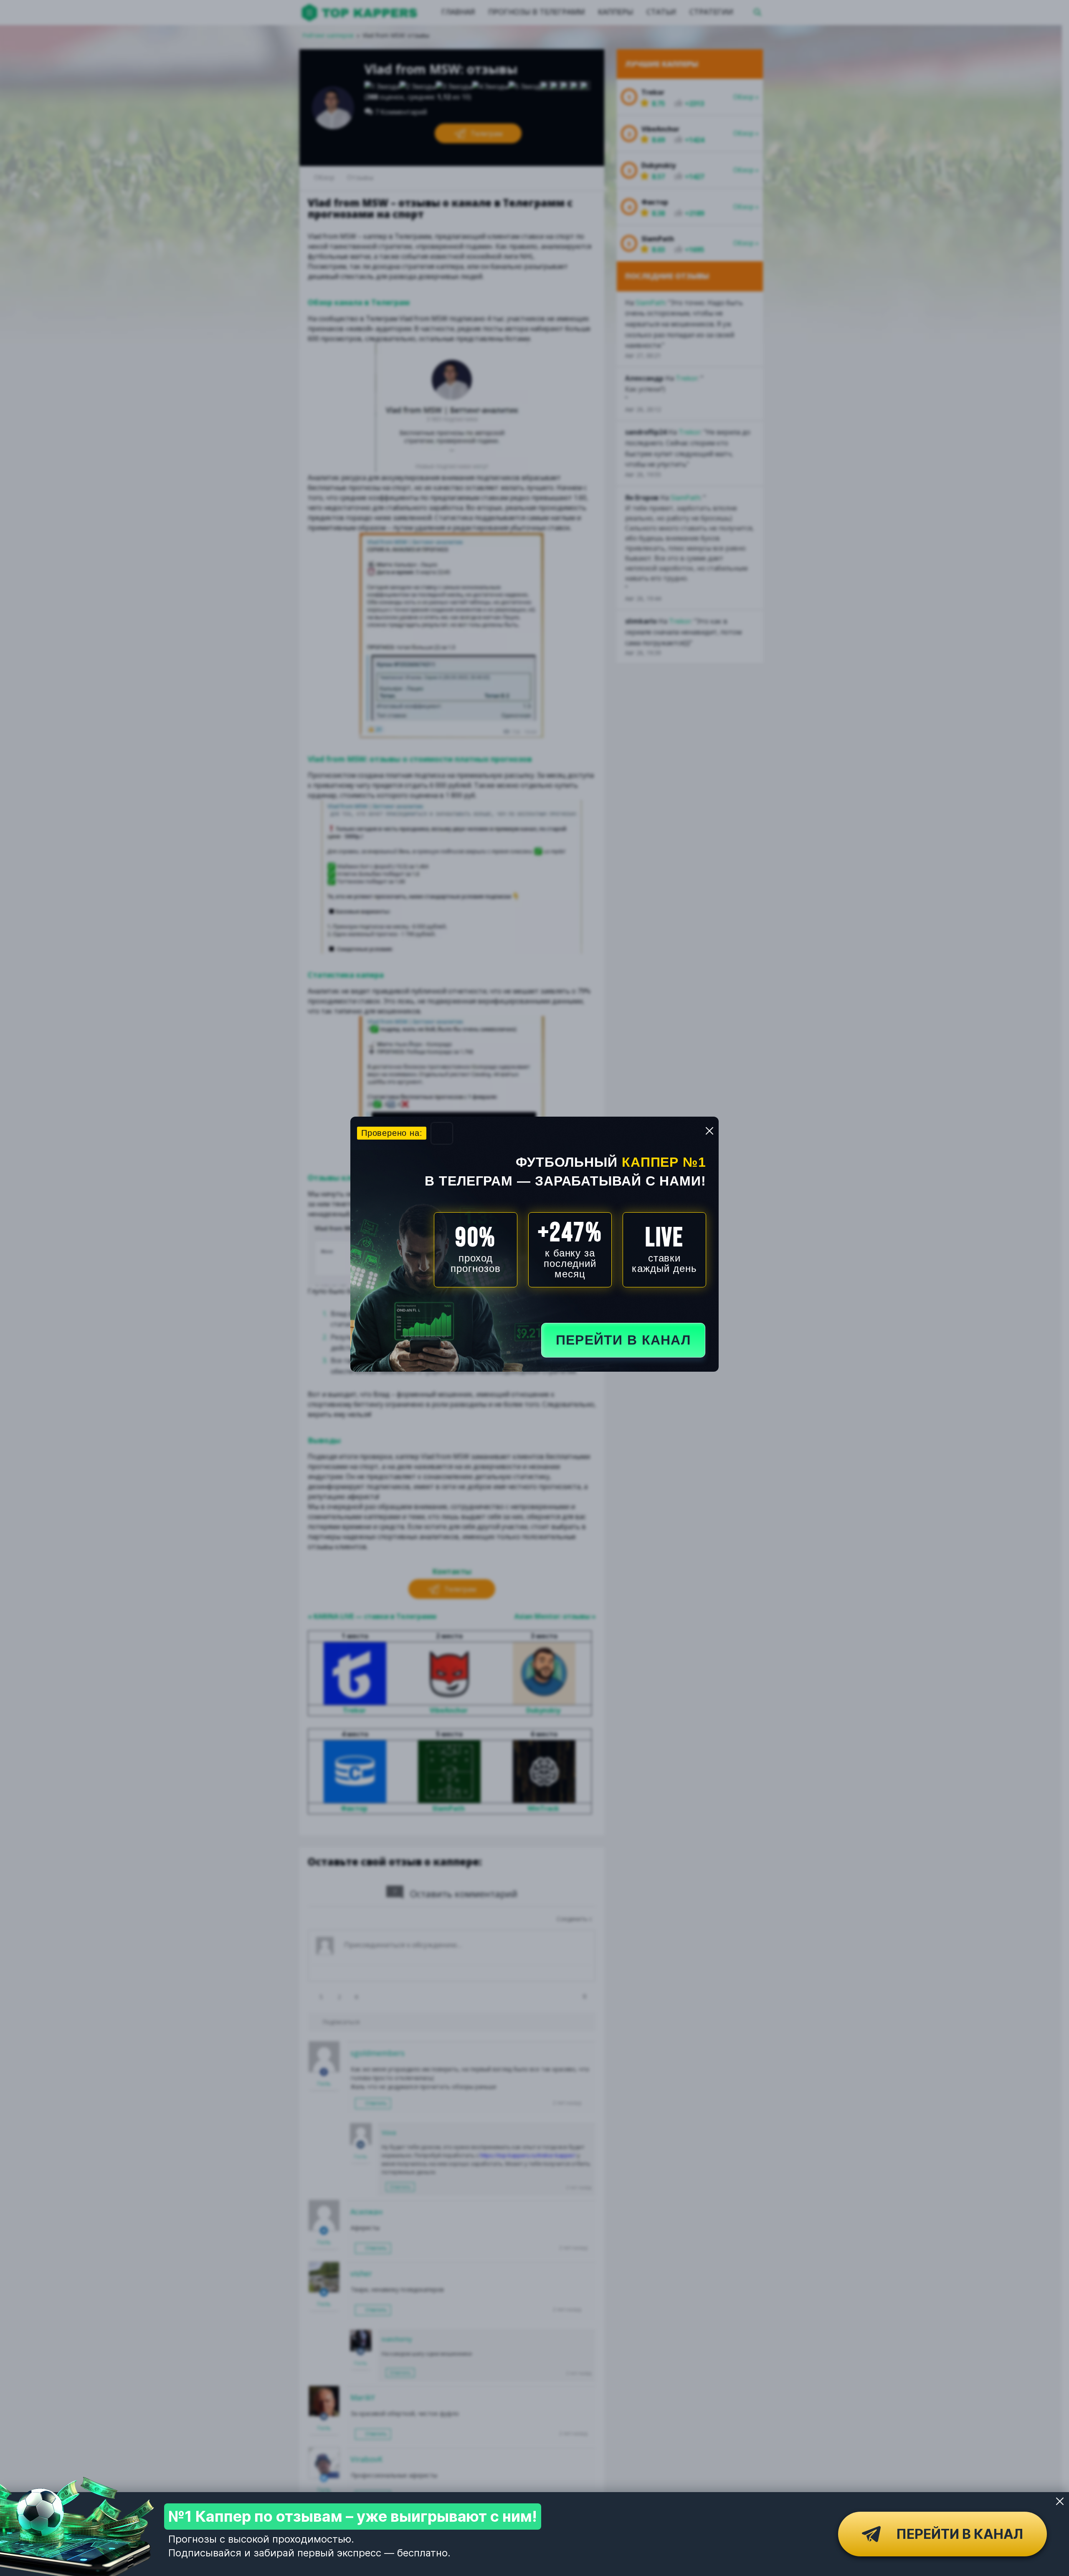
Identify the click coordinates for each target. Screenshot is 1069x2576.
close (709, 1131)
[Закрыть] (1060, 2501)
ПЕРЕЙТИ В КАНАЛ (623, 1340)
